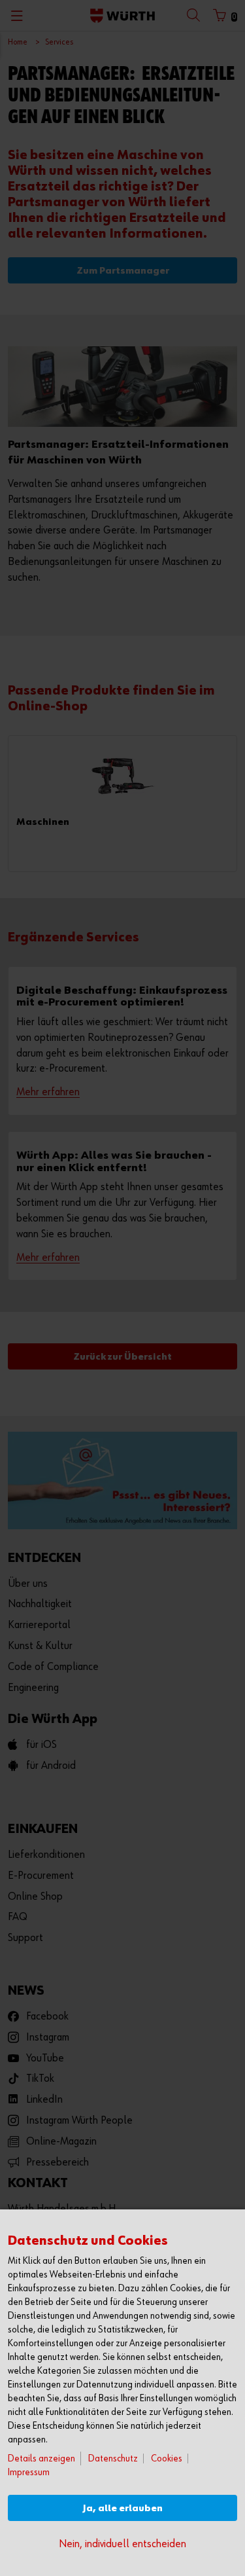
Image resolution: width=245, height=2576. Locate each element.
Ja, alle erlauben (123, 2508)
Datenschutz (113, 2458)
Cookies (167, 2458)
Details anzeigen (41, 2458)
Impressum (29, 2472)
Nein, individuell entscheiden (122, 2544)
